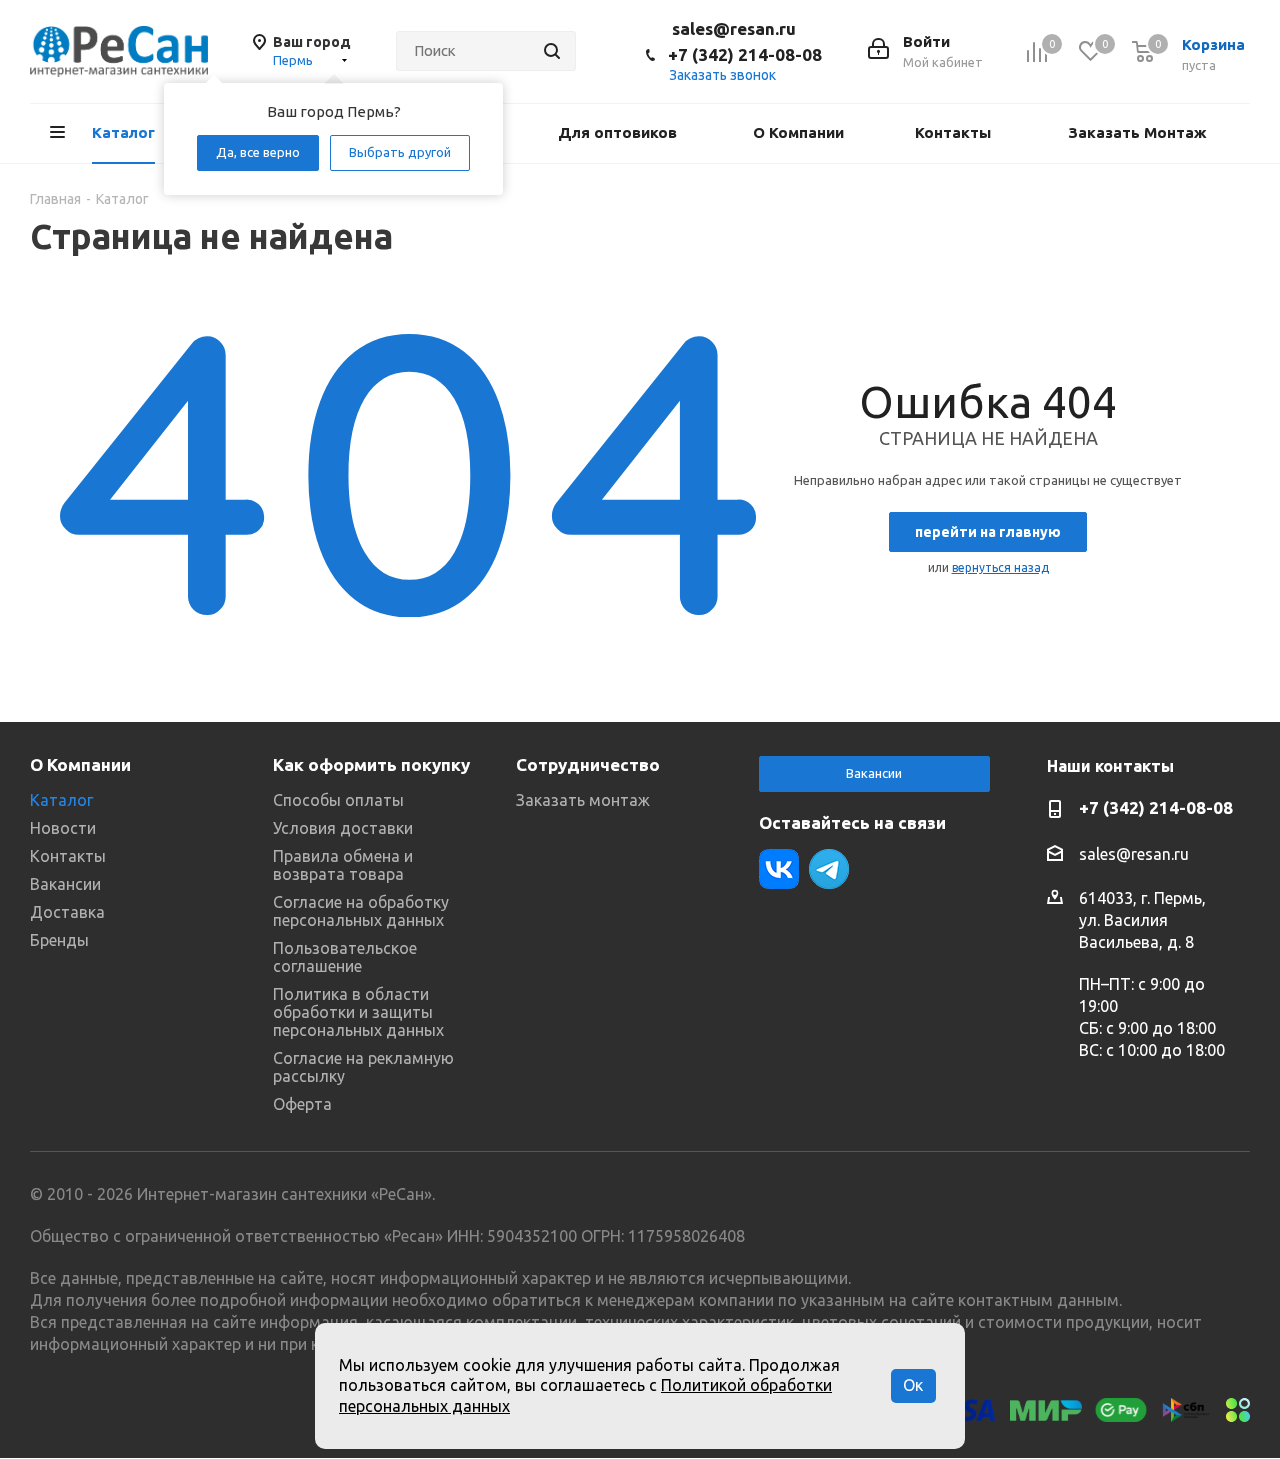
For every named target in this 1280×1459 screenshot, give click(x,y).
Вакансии (65, 884)
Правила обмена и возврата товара (343, 865)
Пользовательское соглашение (345, 957)
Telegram (829, 869)
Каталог (61, 800)
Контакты (68, 856)
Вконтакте (779, 869)
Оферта (302, 1104)
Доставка (67, 912)
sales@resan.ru (734, 28)
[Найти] (552, 51)
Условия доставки (343, 828)
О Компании (80, 764)
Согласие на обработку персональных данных (361, 911)
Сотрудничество (588, 764)
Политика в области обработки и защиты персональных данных (358, 1012)
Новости (63, 828)
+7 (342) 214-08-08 (745, 54)
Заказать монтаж (583, 800)
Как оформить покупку (371, 764)
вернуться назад (1000, 567)
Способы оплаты (338, 800)
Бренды (59, 940)
